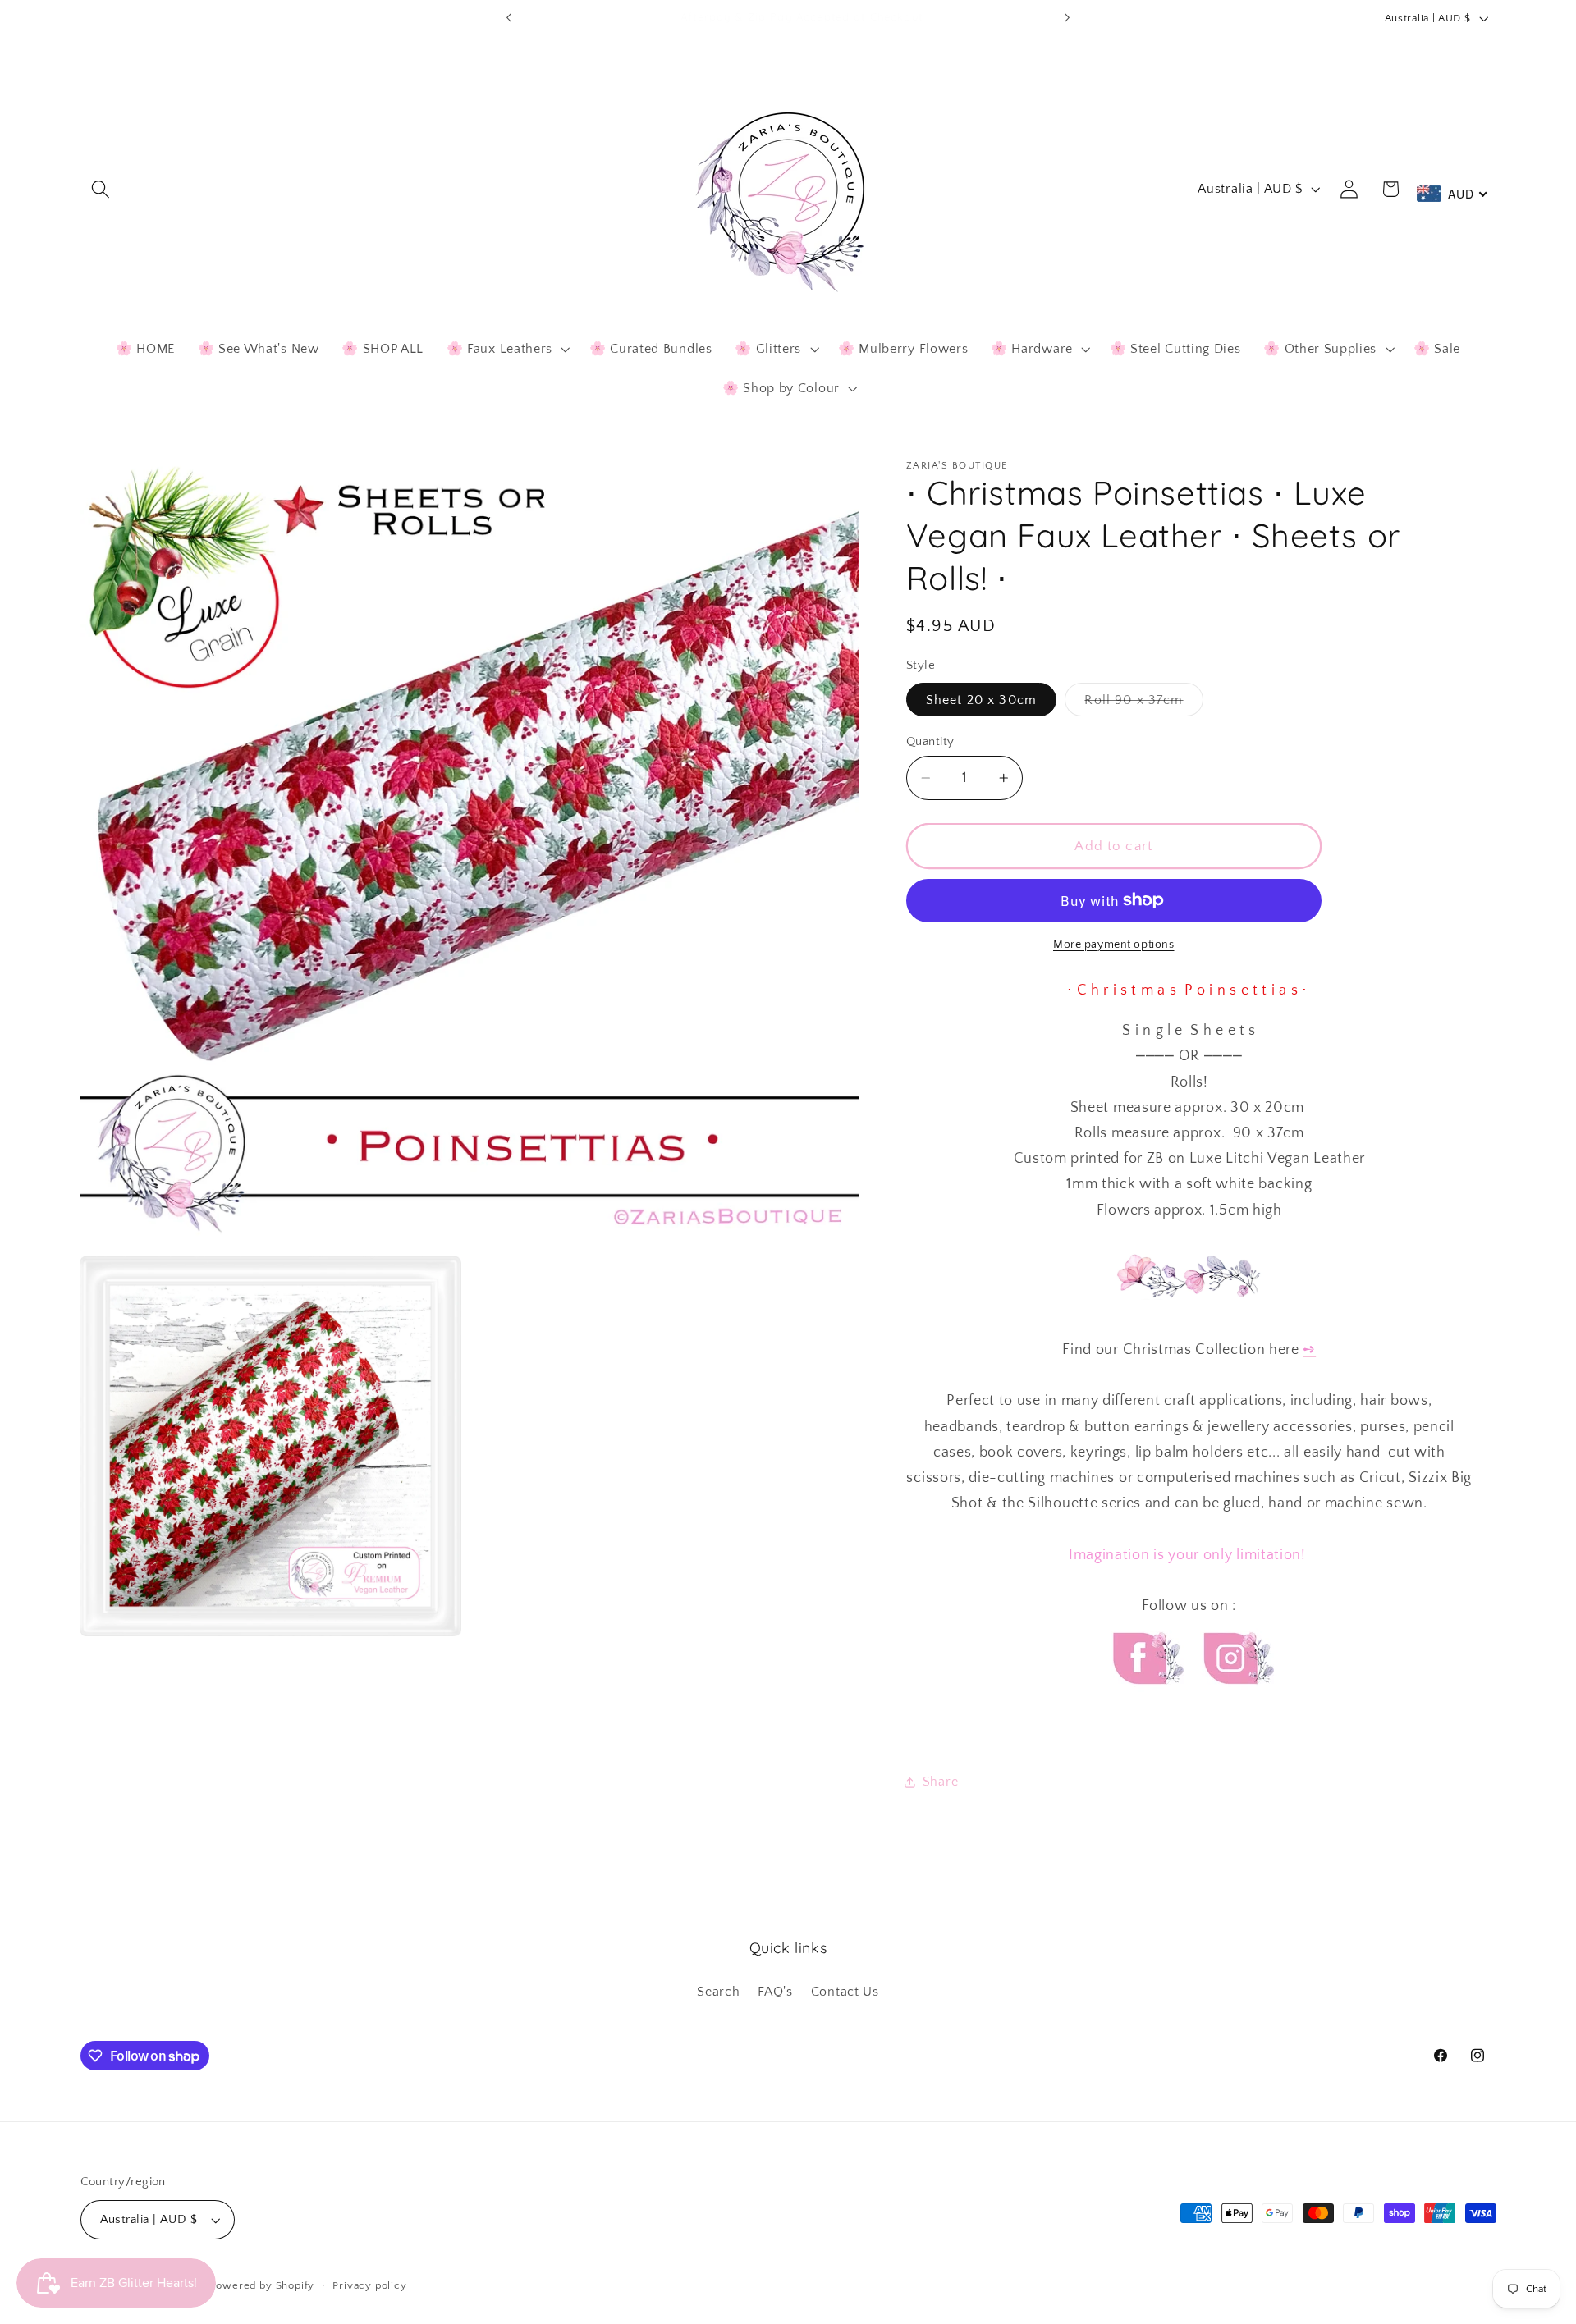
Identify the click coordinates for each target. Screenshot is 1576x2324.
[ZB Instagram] (1236, 1699)
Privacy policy (369, 2285)
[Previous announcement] (509, 18)
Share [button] (940, 1782)
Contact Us (845, 1992)
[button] (101, 189)
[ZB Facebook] (1146, 1699)
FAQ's (775, 1992)
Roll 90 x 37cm (1143, 704)
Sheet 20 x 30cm (981, 700)
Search (718, 1992)
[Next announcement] (1067, 18)
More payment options (1114, 945)
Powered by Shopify (263, 2285)
